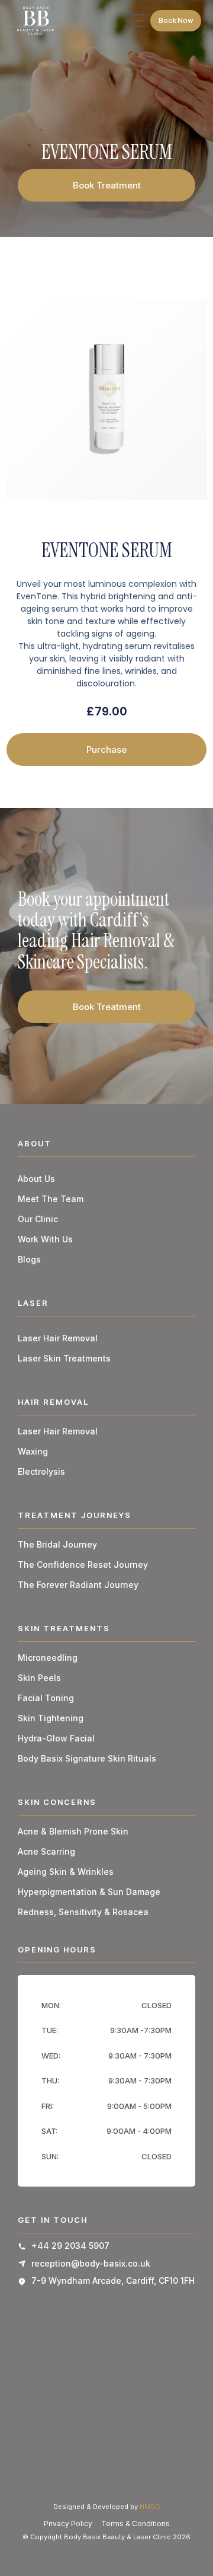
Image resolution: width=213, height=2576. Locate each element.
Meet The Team (51, 1199)
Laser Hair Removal (58, 1338)
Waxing (33, 1451)
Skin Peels (39, 1678)
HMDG (150, 2507)
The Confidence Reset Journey (83, 1565)
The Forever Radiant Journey (78, 1585)
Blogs (29, 1259)
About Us (36, 1179)
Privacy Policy (68, 2524)
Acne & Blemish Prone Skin (73, 1831)
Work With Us (45, 1239)
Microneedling (48, 1658)
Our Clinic (38, 1219)
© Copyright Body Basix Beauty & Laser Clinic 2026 (106, 2537)
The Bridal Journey (57, 1544)
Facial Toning (46, 1698)
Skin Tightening (51, 1718)
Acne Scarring (46, 1851)
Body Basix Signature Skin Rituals (87, 1758)
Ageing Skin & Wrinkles (66, 1872)
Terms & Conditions (135, 2524)
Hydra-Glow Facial (56, 1738)
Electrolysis (41, 1471)
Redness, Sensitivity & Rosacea (83, 1912)
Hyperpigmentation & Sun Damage (89, 1892)
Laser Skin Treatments (64, 1358)
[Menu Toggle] (135, 21)
